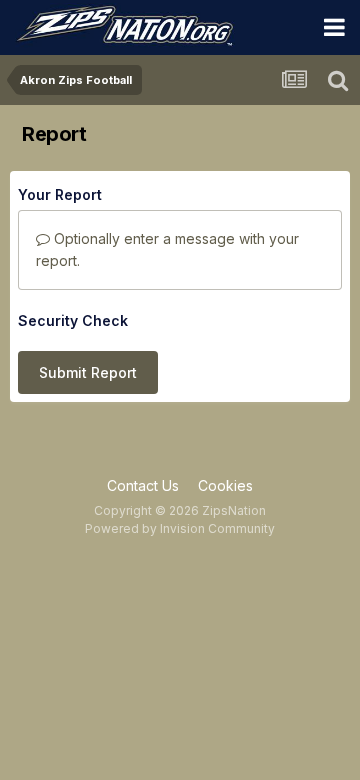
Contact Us (143, 485)
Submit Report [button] (88, 372)
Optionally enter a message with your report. (167, 249)
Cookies (225, 485)
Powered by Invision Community (180, 528)
